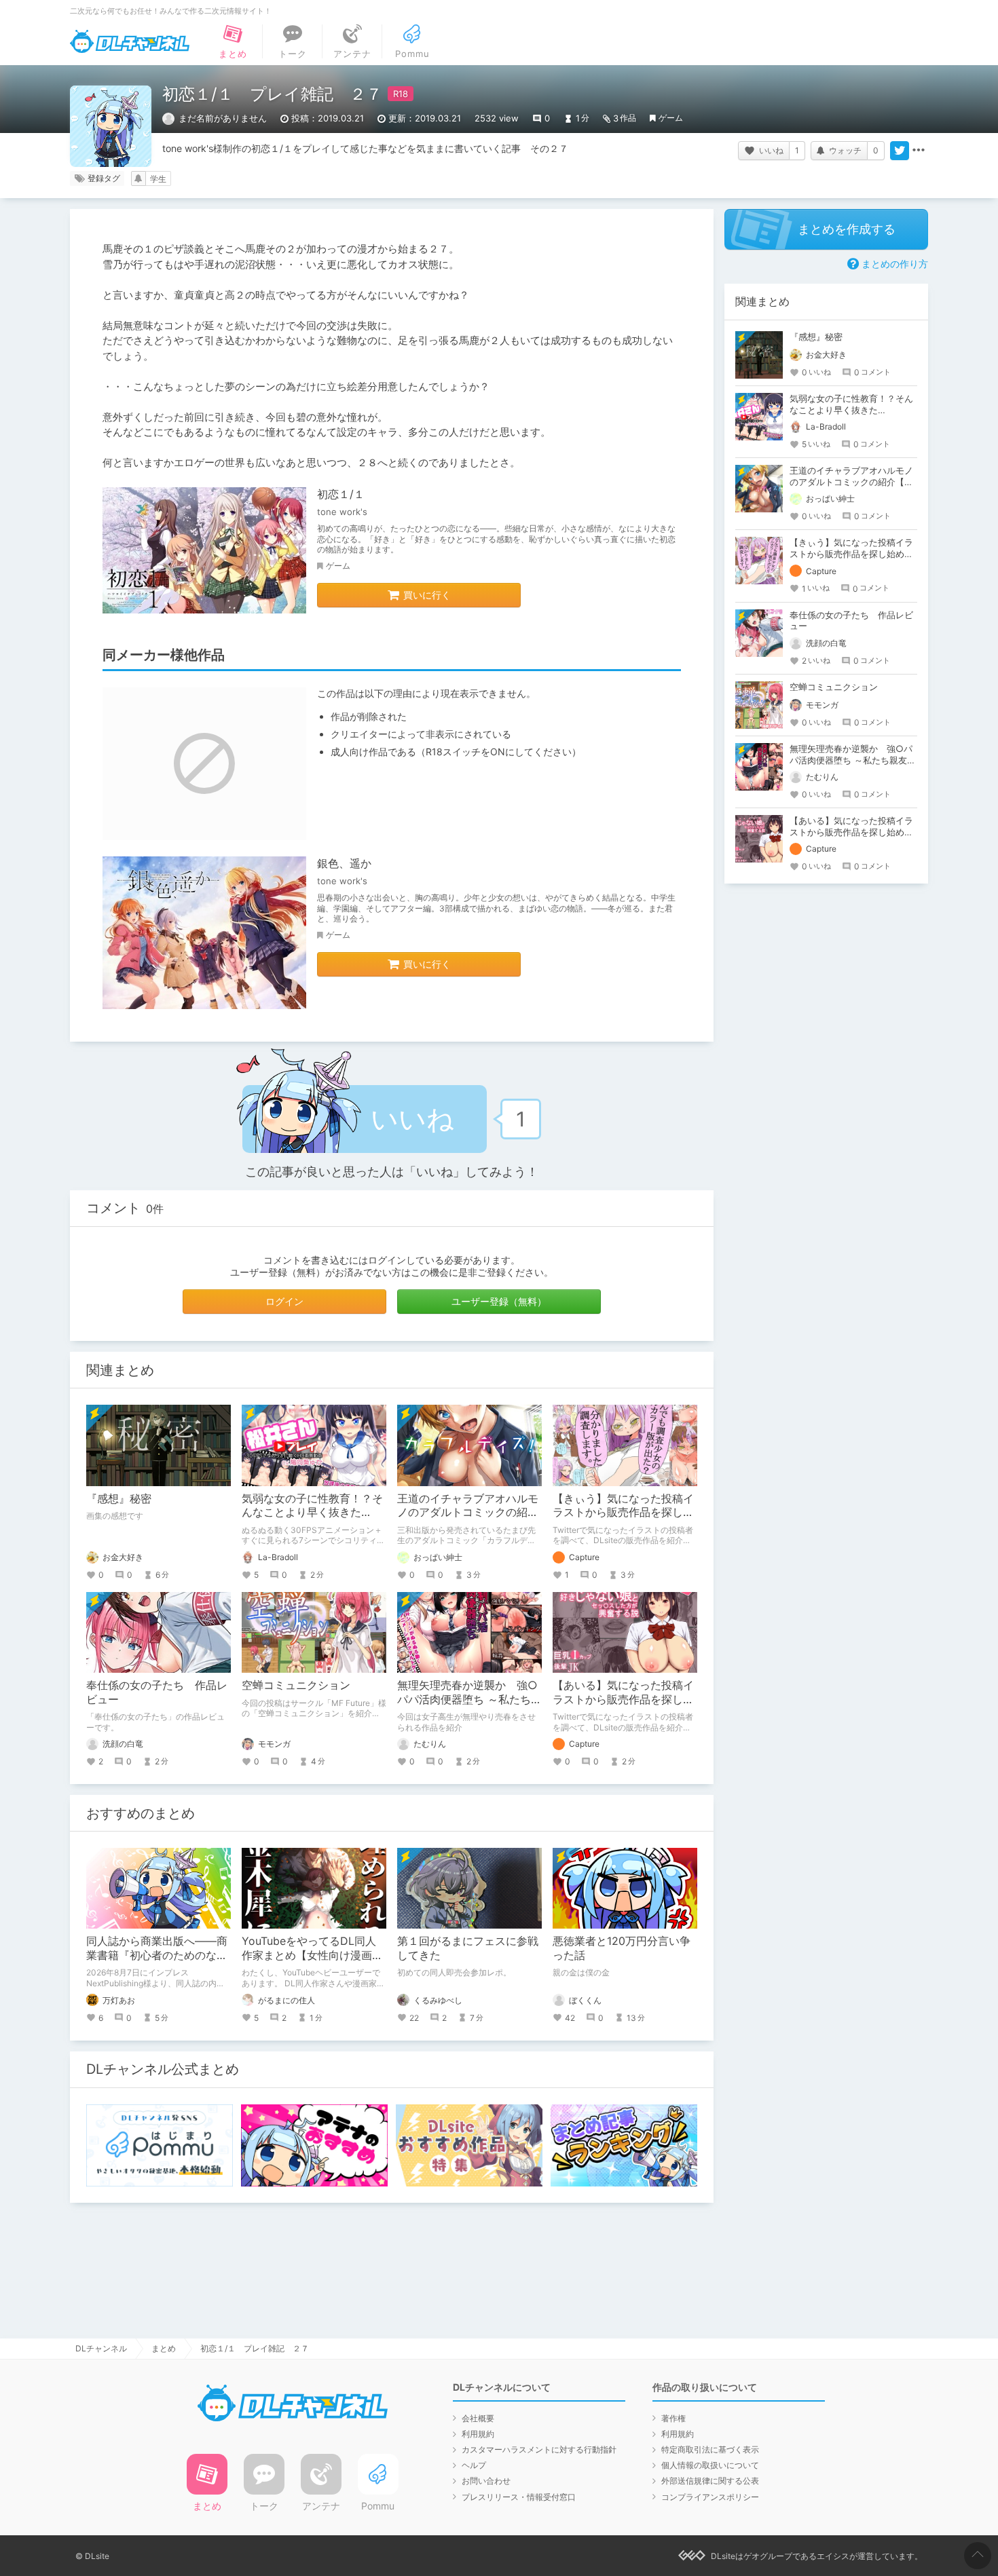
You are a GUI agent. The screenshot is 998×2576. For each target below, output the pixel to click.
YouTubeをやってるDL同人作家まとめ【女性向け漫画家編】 (312, 1955)
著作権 (673, 2418)
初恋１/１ (341, 494)
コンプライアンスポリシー (710, 2497)
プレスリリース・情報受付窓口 (519, 2497)
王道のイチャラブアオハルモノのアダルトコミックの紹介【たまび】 (468, 1513)
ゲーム (671, 118)
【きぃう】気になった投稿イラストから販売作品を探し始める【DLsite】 (623, 1513)
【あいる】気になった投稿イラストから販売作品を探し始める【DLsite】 (623, 1699)
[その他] (919, 151)
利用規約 (478, 2434)
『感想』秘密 (119, 1498)
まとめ (164, 2348)
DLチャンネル (130, 41)
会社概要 (478, 2418)
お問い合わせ (486, 2481)
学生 (158, 179)
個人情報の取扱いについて (710, 2465)
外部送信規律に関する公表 (710, 2481)
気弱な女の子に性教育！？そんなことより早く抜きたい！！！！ (312, 1513)
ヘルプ (474, 2465)
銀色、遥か (344, 863)
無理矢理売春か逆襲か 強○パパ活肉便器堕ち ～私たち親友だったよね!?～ (469, 1699)
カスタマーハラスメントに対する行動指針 (539, 2449)
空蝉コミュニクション (296, 1685)
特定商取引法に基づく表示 (710, 2449)
